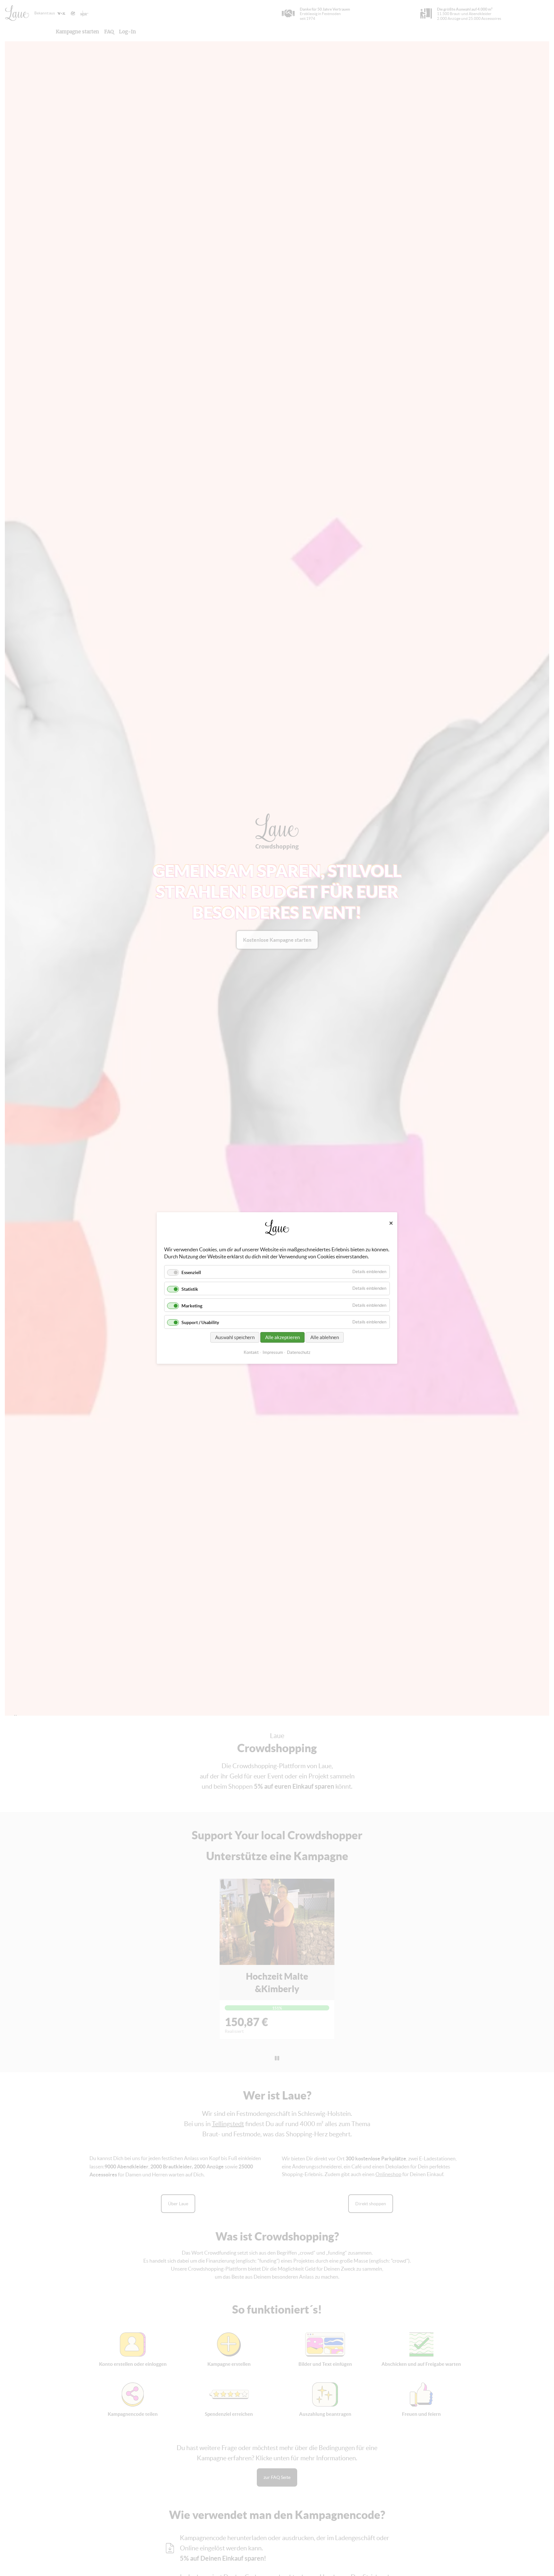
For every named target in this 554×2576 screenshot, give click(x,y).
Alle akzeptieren (282, 1337)
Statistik (190, 1289)
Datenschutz (299, 1352)
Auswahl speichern (235, 1337)
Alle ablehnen (325, 1337)
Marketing (192, 1306)
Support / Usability (200, 1323)
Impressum (273, 1352)
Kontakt (251, 1352)
